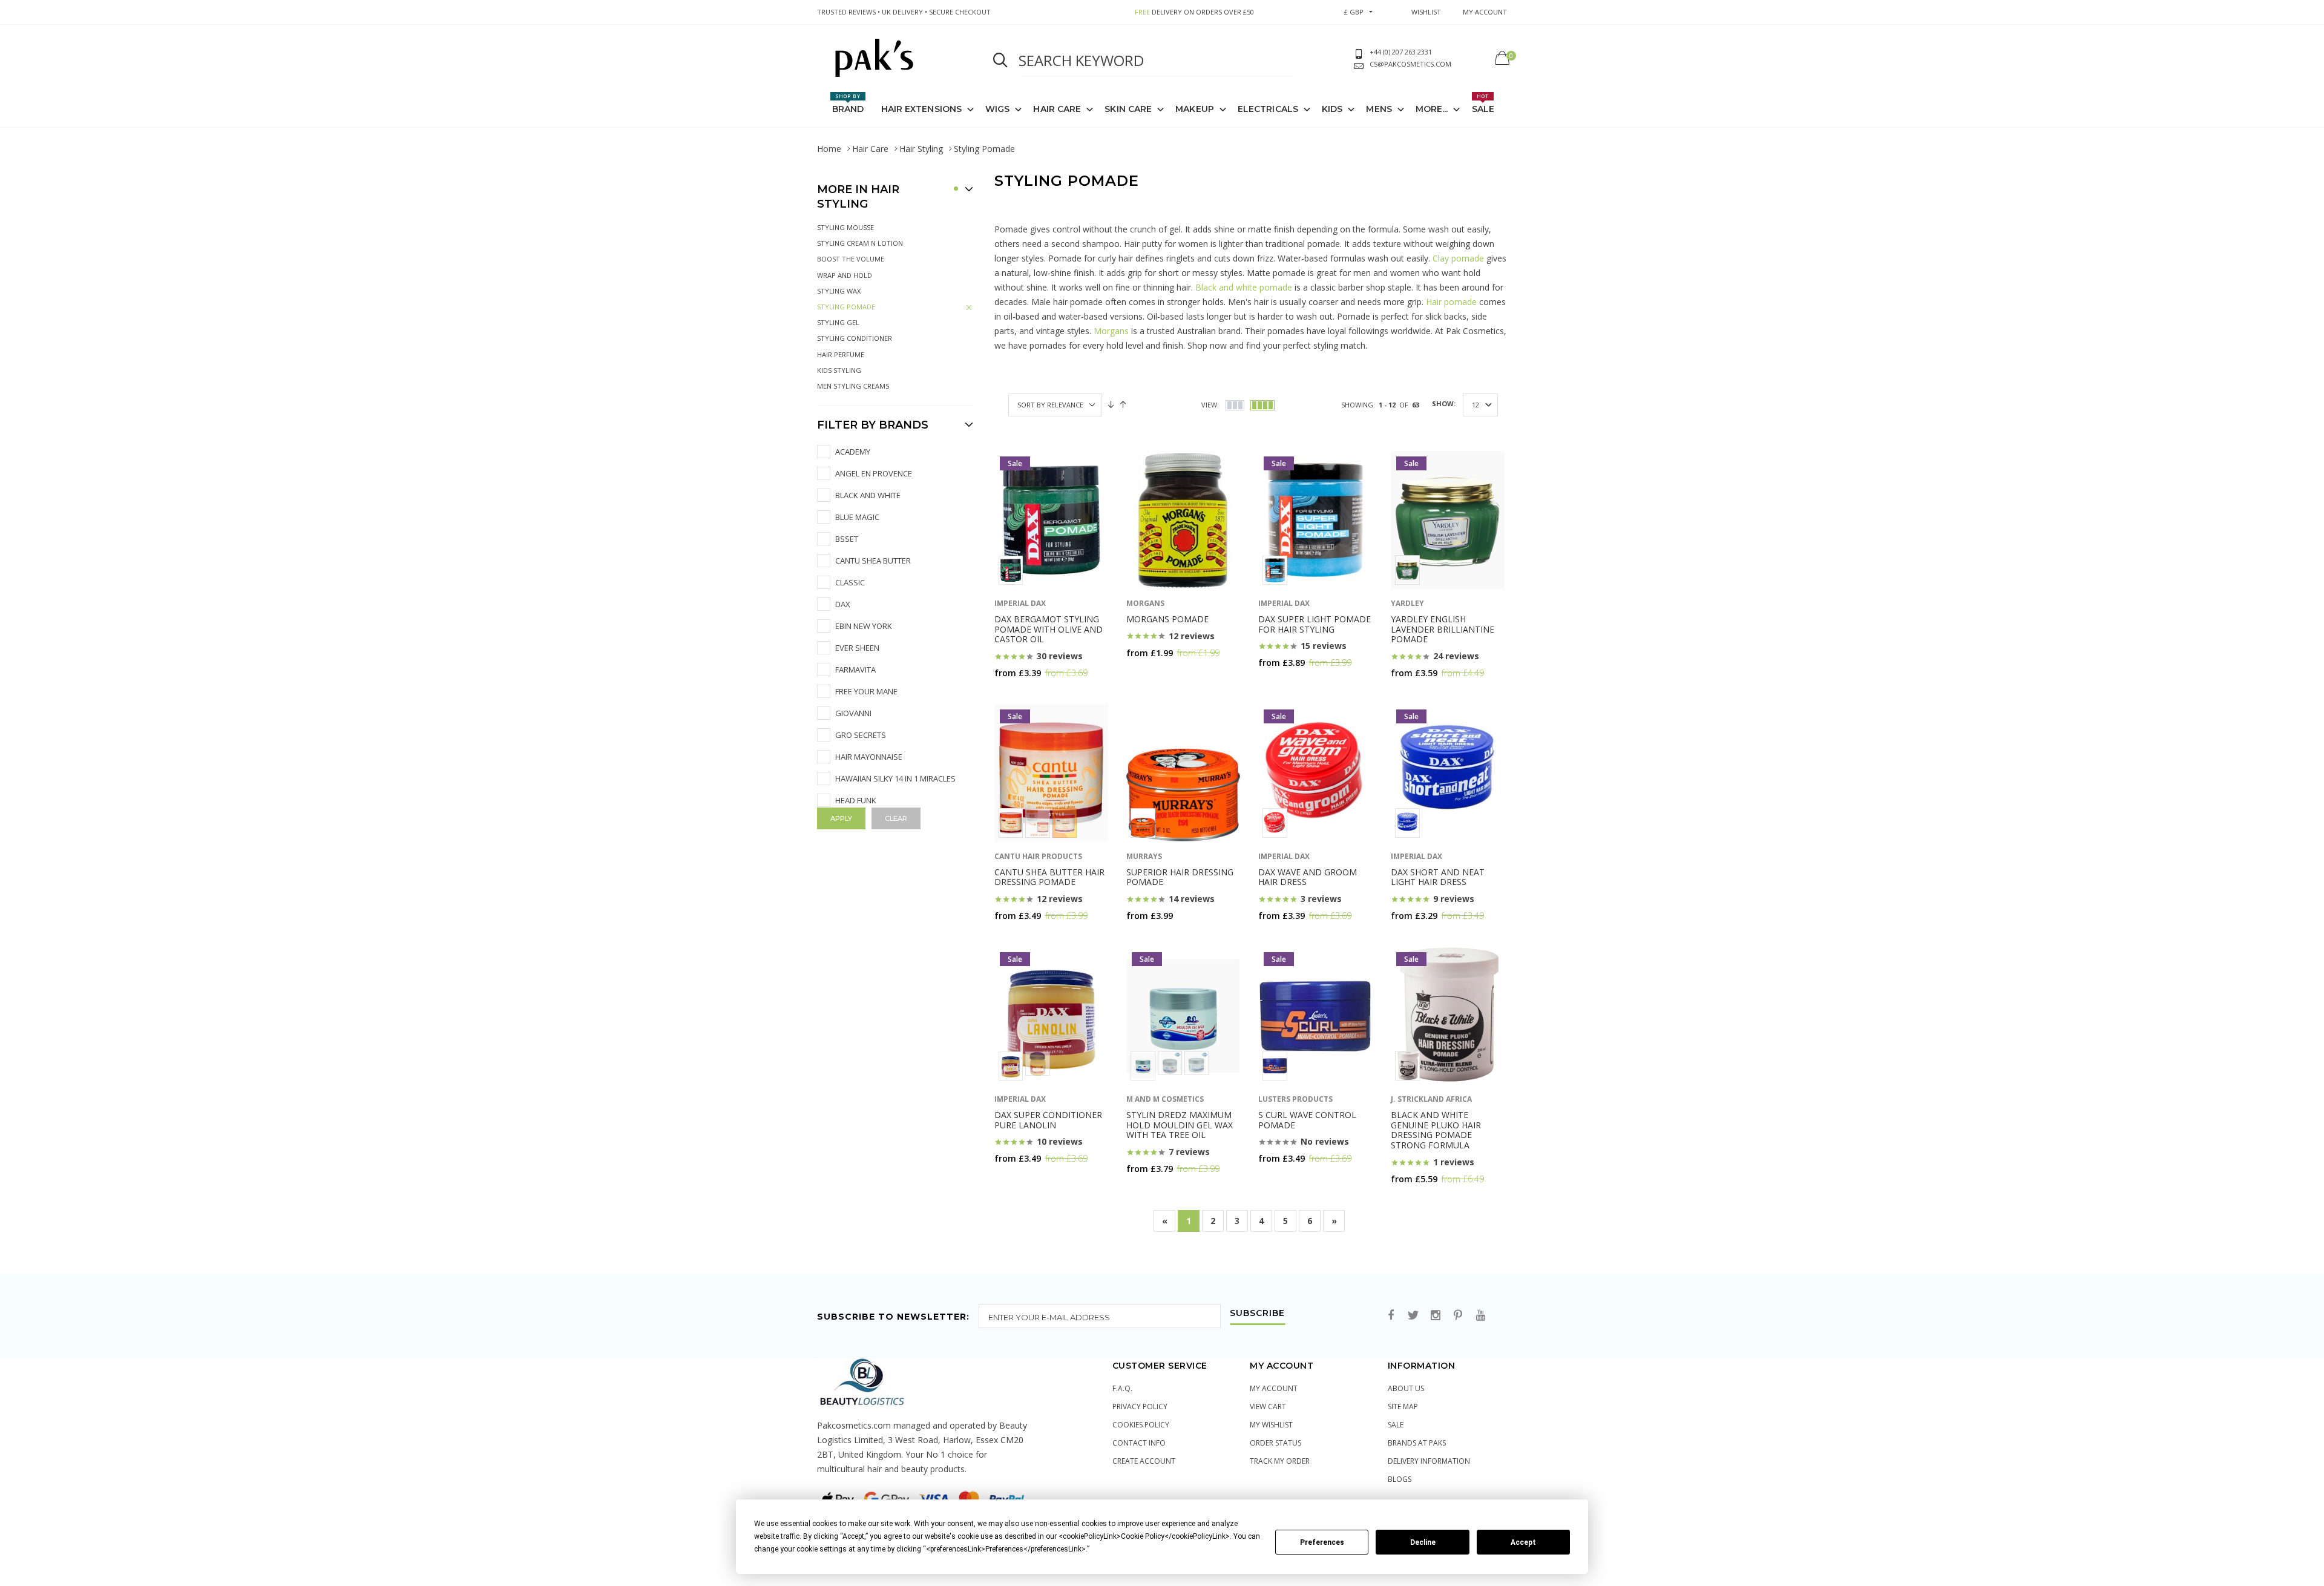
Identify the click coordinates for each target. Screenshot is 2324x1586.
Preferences (1322, 1542)
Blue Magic (857, 517)
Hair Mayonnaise (869, 757)
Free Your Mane (866, 691)
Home (829, 149)
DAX (843, 604)
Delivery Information (1429, 1461)
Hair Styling (921, 149)
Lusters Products (1295, 1099)
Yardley (1407, 603)
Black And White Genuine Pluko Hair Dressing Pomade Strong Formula (1436, 1130)
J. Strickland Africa (1431, 1099)
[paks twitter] (1413, 1316)
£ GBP (1354, 12)
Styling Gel (838, 322)
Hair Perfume (841, 354)
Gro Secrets (861, 735)
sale (1396, 1425)
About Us (1406, 1388)
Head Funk (856, 800)
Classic (850, 582)
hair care (1057, 109)
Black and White (868, 495)
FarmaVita (855, 670)
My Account (1274, 1388)
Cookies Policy (1141, 1425)
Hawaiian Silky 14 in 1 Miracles (895, 778)
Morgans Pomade (1167, 619)
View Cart (1268, 1407)
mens (1379, 109)
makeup (1195, 109)
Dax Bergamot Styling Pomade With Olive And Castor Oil (1049, 629)
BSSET (847, 539)
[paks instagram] (1436, 1316)
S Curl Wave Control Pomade (1307, 1120)
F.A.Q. (1122, 1388)
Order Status (1275, 1443)
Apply (841, 818)
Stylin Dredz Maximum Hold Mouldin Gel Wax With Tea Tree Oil (1180, 1125)
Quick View (1024, 696)
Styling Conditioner (855, 338)
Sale (1483, 104)
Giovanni (853, 713)
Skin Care (1128, 109)
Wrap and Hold (845, 275)
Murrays (1144, 856)
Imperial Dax (1020, 603)
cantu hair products (1038, 856)
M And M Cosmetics (1165, 1099)
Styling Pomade (846, 307)
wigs (997, 109)
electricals (1268, 109)
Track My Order (1280, 1461)
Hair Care (870, 149)
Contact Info (1139, 1443)
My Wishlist (1271, 1425)
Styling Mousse (845, 227)
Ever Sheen (857, 648)
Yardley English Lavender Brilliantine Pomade (1443, 629)
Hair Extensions (922, 109)
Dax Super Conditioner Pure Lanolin (1048, 1120)
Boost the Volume (851, 259)
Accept (1523, 1542)
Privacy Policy (1140, 1407)
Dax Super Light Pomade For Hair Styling (1315, 624)
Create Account (1144, 1461)
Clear (896, 818)
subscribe (1257, 1314)
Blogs (1400, 1479)
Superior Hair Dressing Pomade (1180, 877)
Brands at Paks (1417, 1443)
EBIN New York (864, 626)
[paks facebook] (1391, 1316)
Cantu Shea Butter (873, 561)
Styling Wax (839, 291)
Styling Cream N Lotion (860, 243)
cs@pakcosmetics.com (1410, 64)
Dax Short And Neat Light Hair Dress (1438, 877)
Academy (853, 452)
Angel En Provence (874, 473)
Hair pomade (1451, 302)
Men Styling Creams (853, 386)
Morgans (1111, 331)
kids (1332, 109)
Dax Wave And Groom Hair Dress (1308, 877)
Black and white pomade (1244, 287)
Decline (1423, 1542)
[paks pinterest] (1458, 1316)
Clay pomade (1458, 258)
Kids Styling (839, 370)
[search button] (1000, 61)
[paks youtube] (1480, 1316)
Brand (848, 104)
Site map (1403, 1407)
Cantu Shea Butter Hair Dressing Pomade (1049, 877)
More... (1432, 109)
